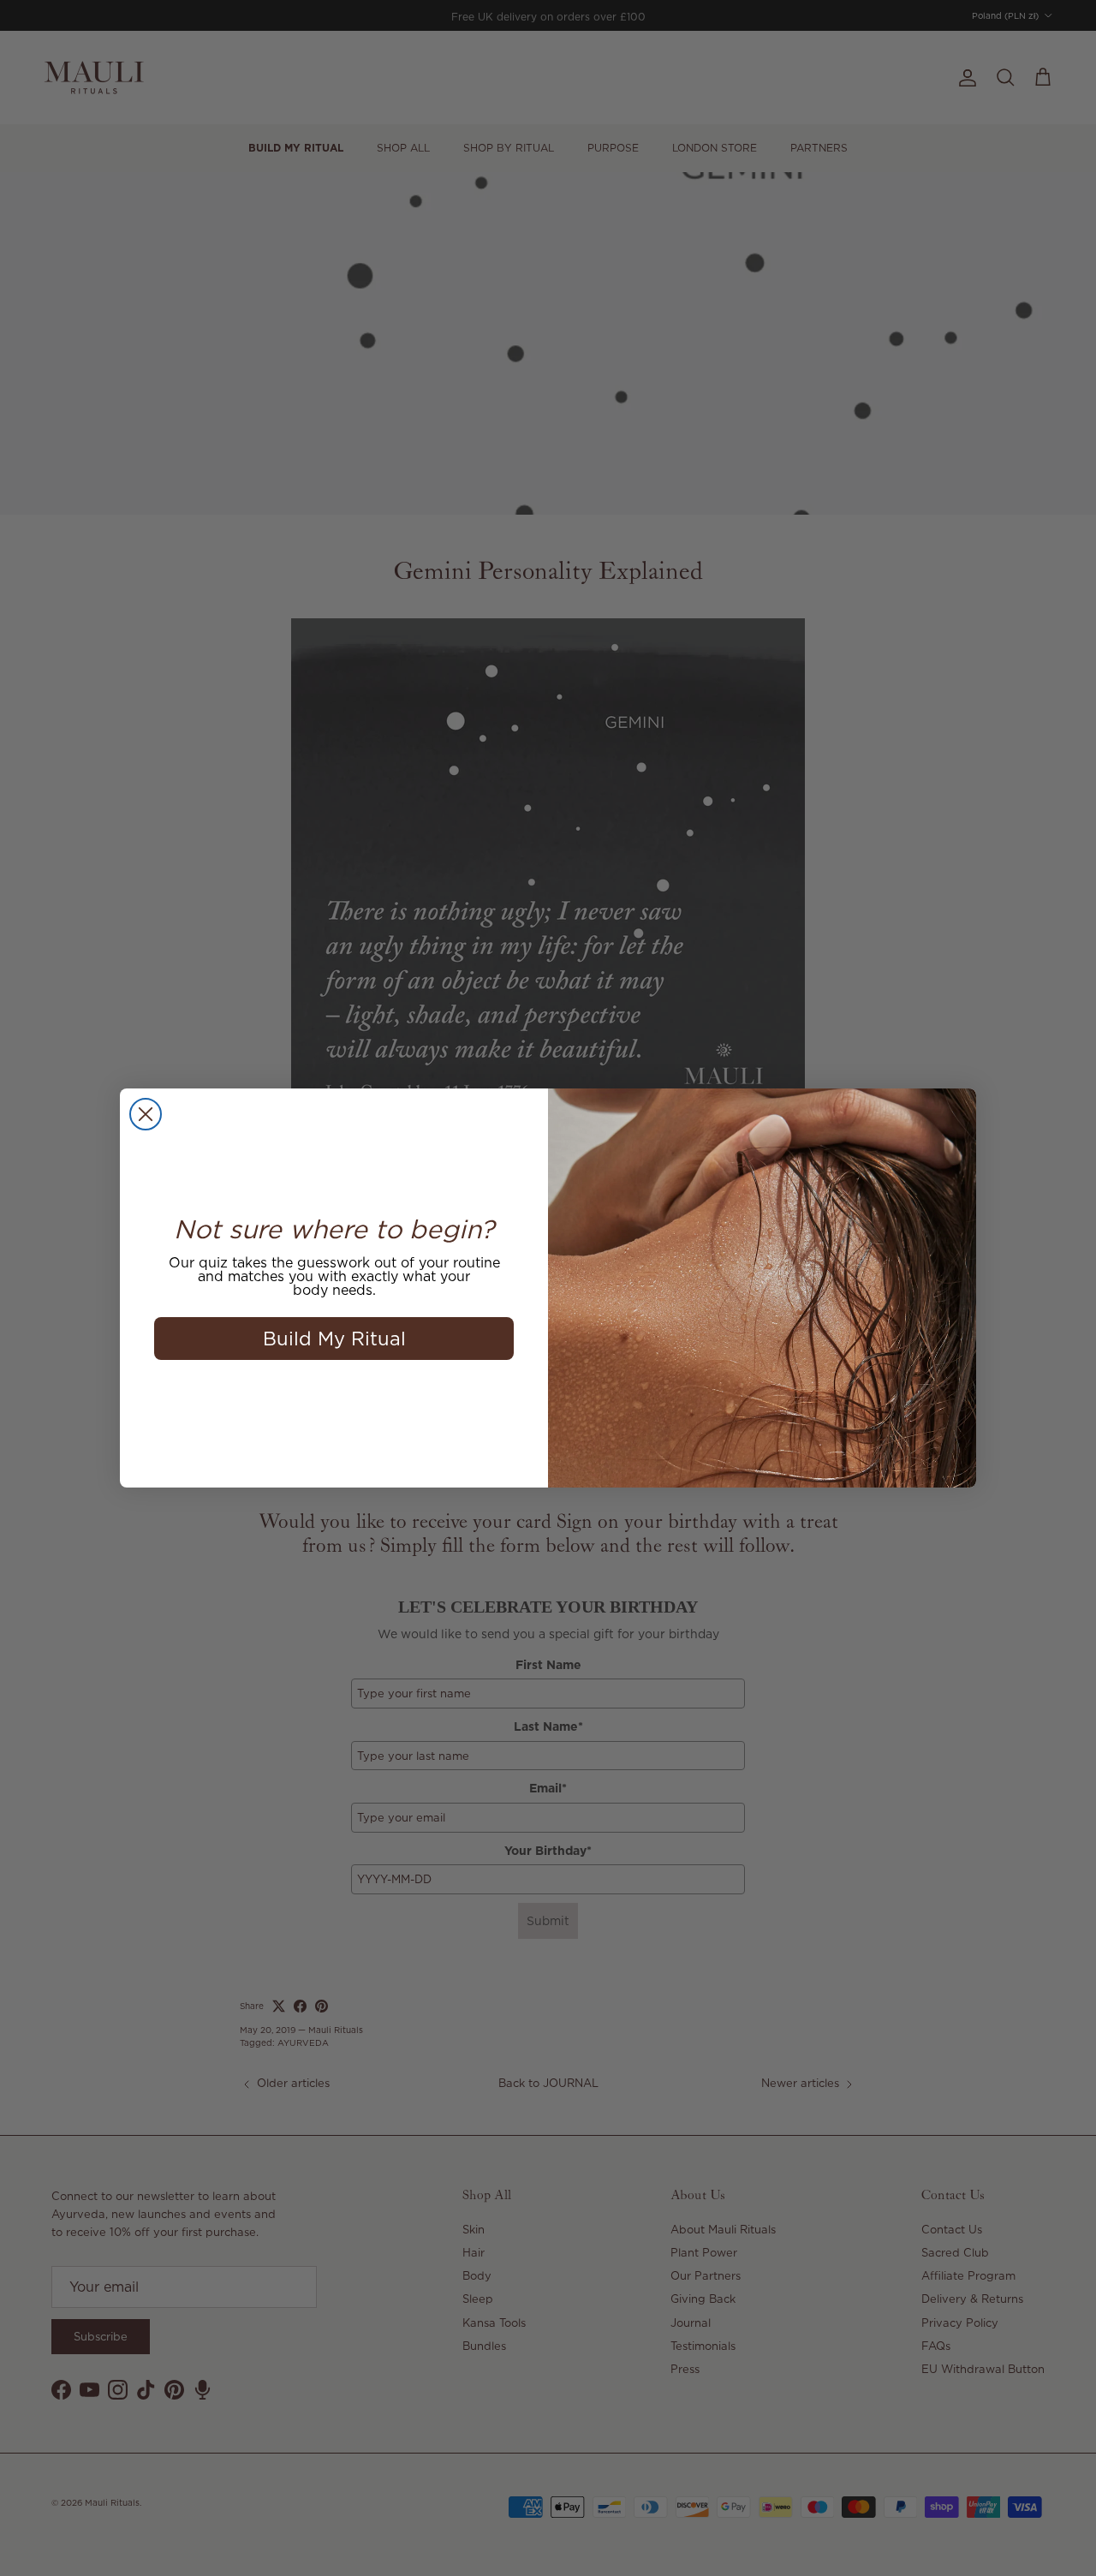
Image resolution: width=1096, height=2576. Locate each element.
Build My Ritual (334, 1338)
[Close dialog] (146, 1114)
